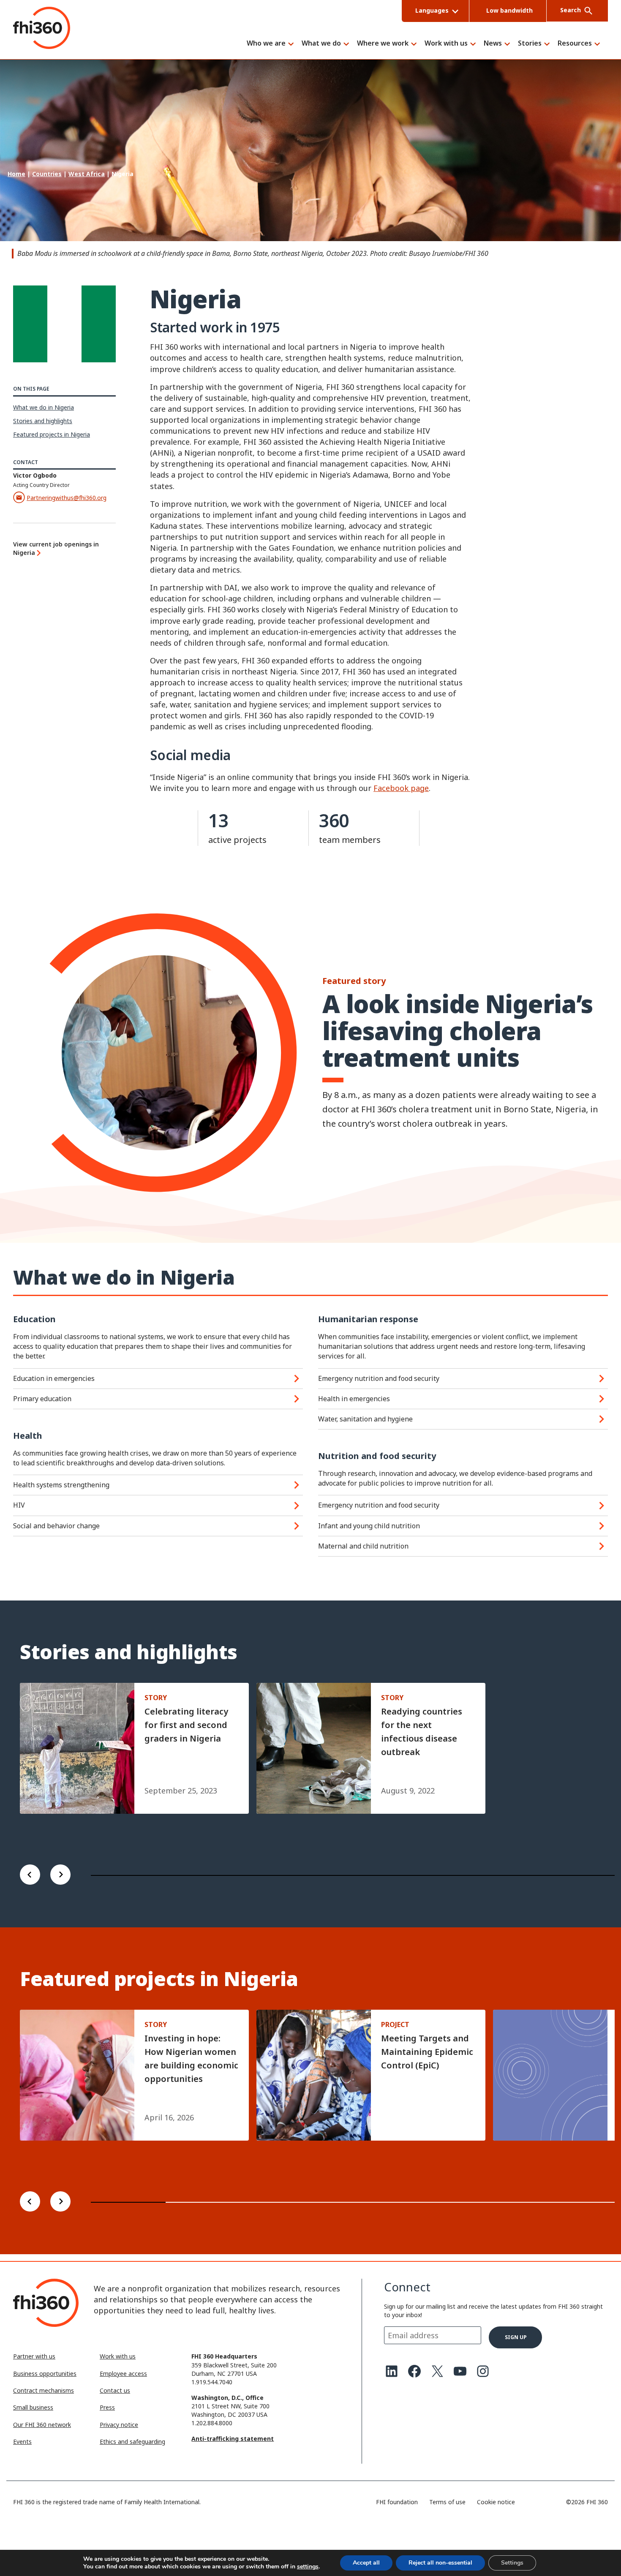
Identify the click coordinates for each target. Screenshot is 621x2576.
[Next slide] (60, 1876)
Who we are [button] (266, 44)
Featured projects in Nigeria (52, 434)
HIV (19, 1505)
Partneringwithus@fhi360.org (67, 498)
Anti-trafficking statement (233, 2439)
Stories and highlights (43, 421)
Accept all (366, 2563)
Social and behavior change (56, 1526)
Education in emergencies (54, 1378)
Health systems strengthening (61, 1485)
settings (308, 2567)
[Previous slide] (30, 1876)
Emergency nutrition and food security (379, 1378)
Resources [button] (575, 44)
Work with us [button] (446, 44)
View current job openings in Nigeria (56, 548)
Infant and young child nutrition (369, 1526)
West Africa (87, 174)
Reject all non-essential (440, 2563)
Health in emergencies (354, 1399)
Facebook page (401, 788)
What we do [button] (321, 44)
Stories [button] (530, 44)
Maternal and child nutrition (363, 1546)
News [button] (493, 44)
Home (16, 174)
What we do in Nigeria (44, 407)
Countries (47, 174)
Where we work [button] (383, 44)
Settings (512, 2563)
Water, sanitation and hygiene (365, 1419)
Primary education (42, 1399)
